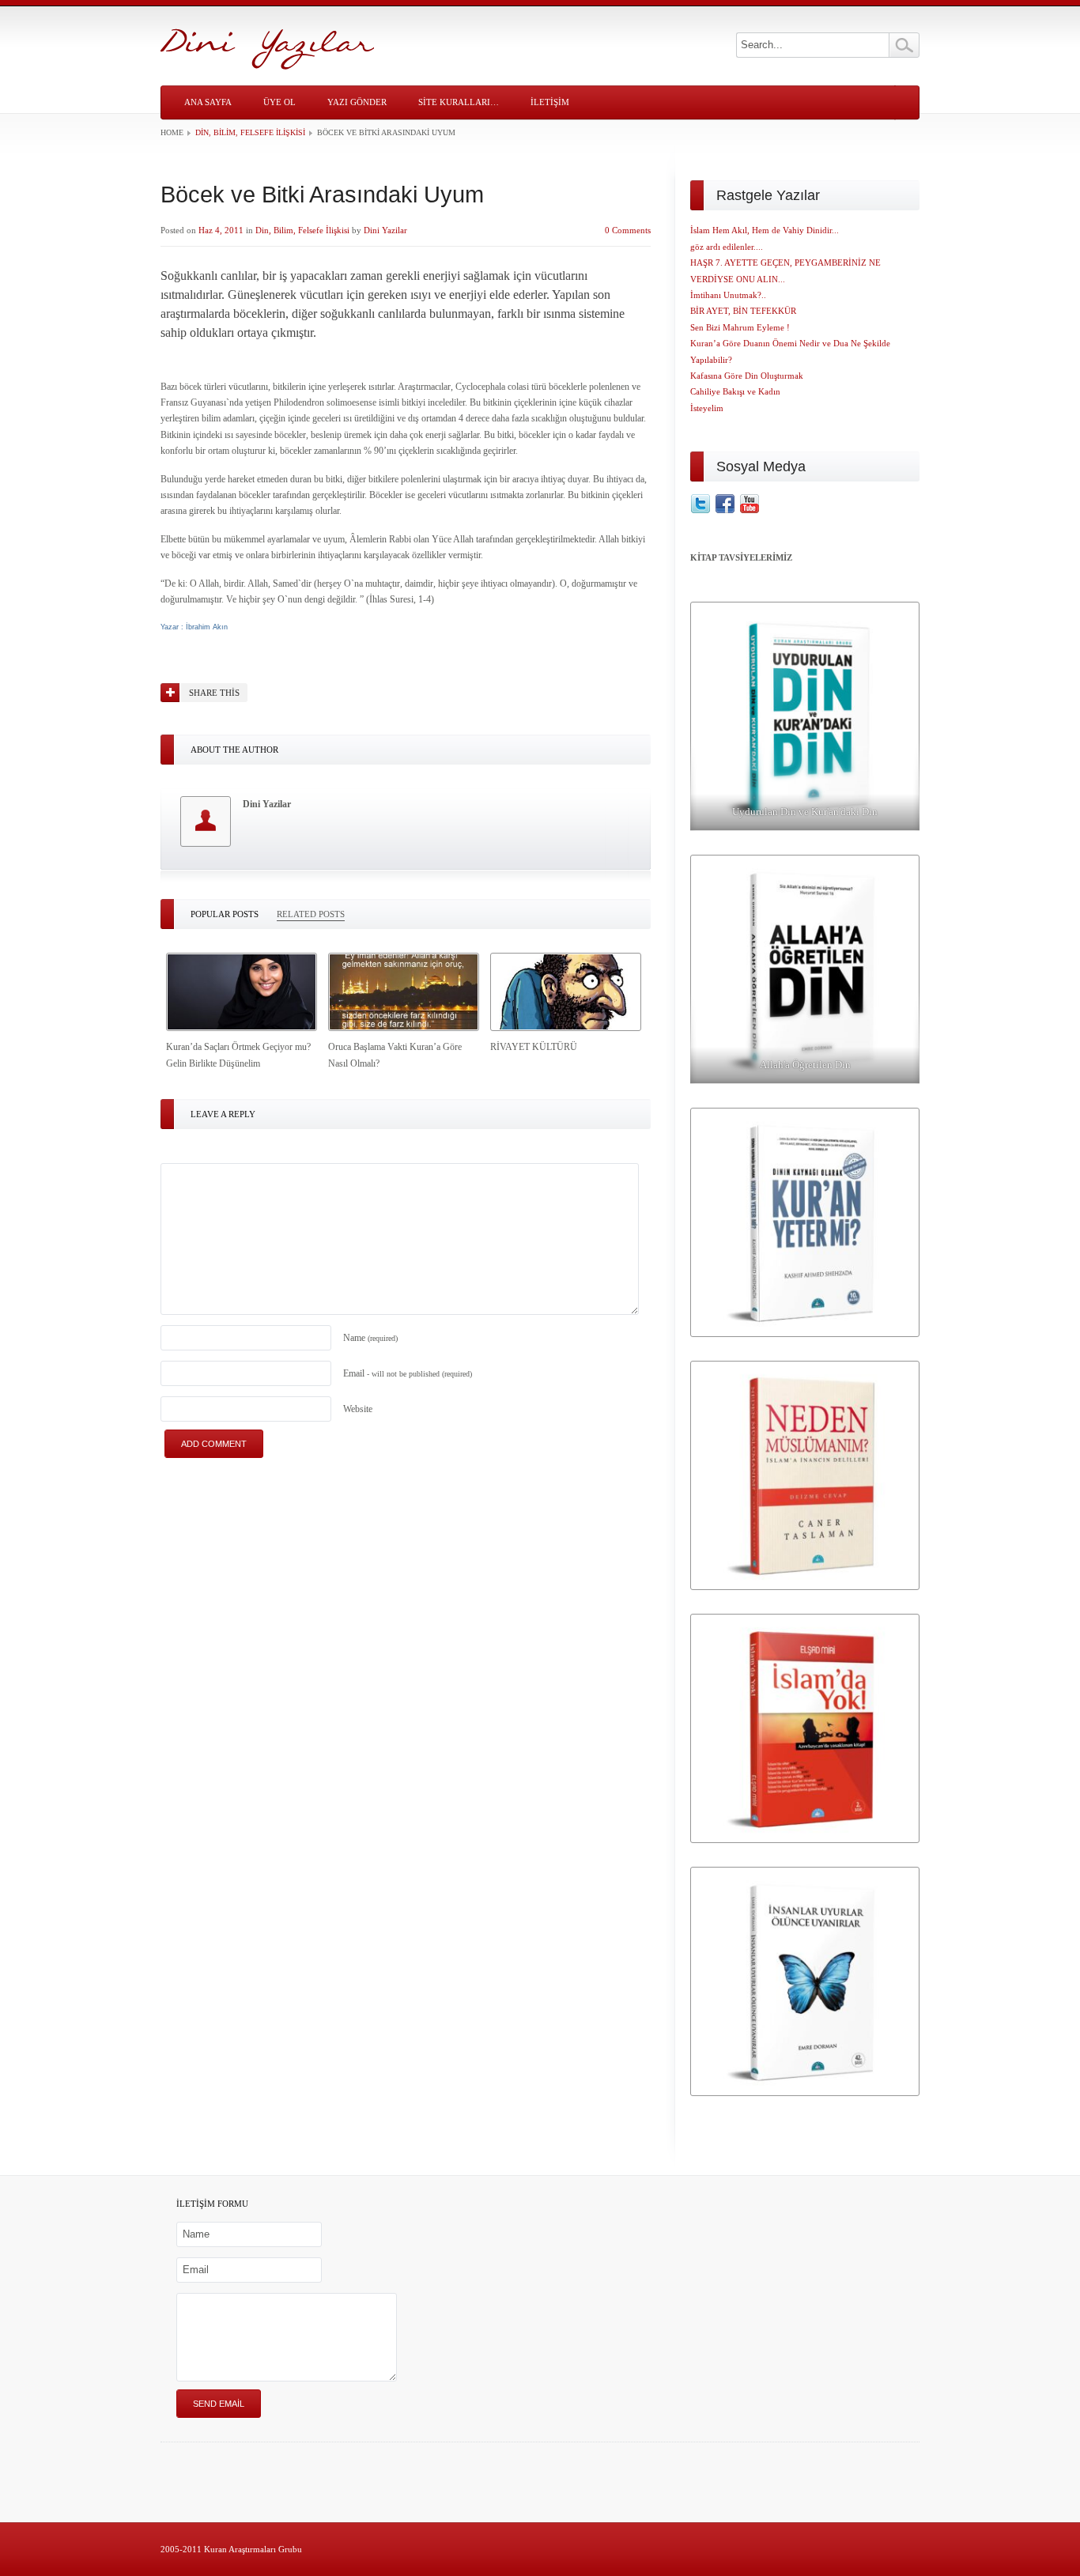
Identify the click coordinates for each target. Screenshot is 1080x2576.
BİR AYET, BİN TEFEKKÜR (743, 311)
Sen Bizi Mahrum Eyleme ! (740, 327)
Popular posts (225, 914)
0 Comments (628, 230)
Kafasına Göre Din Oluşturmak (747, 376)
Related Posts (311, 914)
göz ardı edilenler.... (727, 247)
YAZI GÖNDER (357, 102)
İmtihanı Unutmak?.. (728, 295)
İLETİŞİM (550, 102)
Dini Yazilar (385, 230)
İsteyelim (707, 408)
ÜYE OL (279, 102)
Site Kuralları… (459, 102)
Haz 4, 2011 (221, 230)
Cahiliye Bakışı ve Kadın (735, 391)
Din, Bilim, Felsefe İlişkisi (250, 132)
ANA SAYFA (208, 102)
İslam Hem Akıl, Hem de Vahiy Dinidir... (765, 230)
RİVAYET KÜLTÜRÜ (534, 1047)
